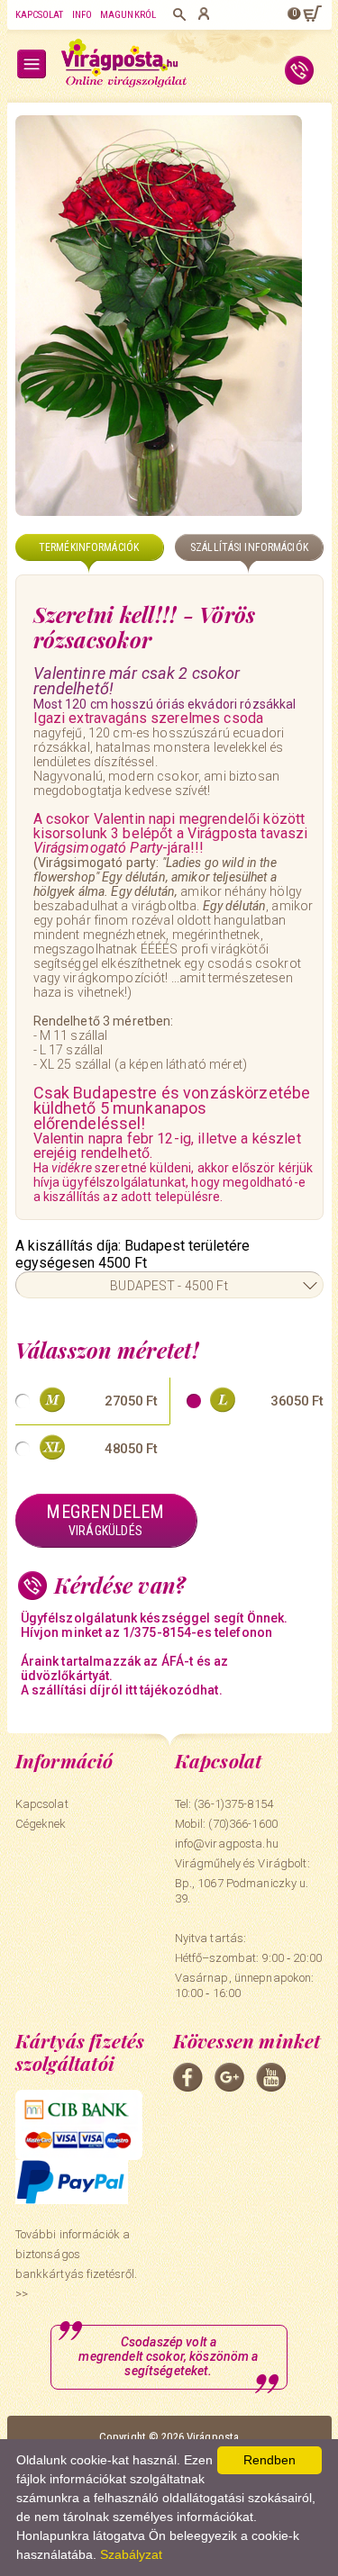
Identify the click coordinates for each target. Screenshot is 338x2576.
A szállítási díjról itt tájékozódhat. (122, 1690)
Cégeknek (41, 1824)
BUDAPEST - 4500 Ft (169, 1286)
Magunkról (128, 15)
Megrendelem (105, 1519)
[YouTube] (271, 2077)
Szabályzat (131, 2554)
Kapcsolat (40, 15)
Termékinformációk (89, 547)
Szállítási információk (249, 547)
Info (82, 15)
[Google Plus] (229, 2077)
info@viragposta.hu (227, 1844)
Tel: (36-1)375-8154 (224, 1804)
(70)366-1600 (243, 1824)
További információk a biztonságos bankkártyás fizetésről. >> (77, 2264)
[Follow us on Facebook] (188, 2077)
